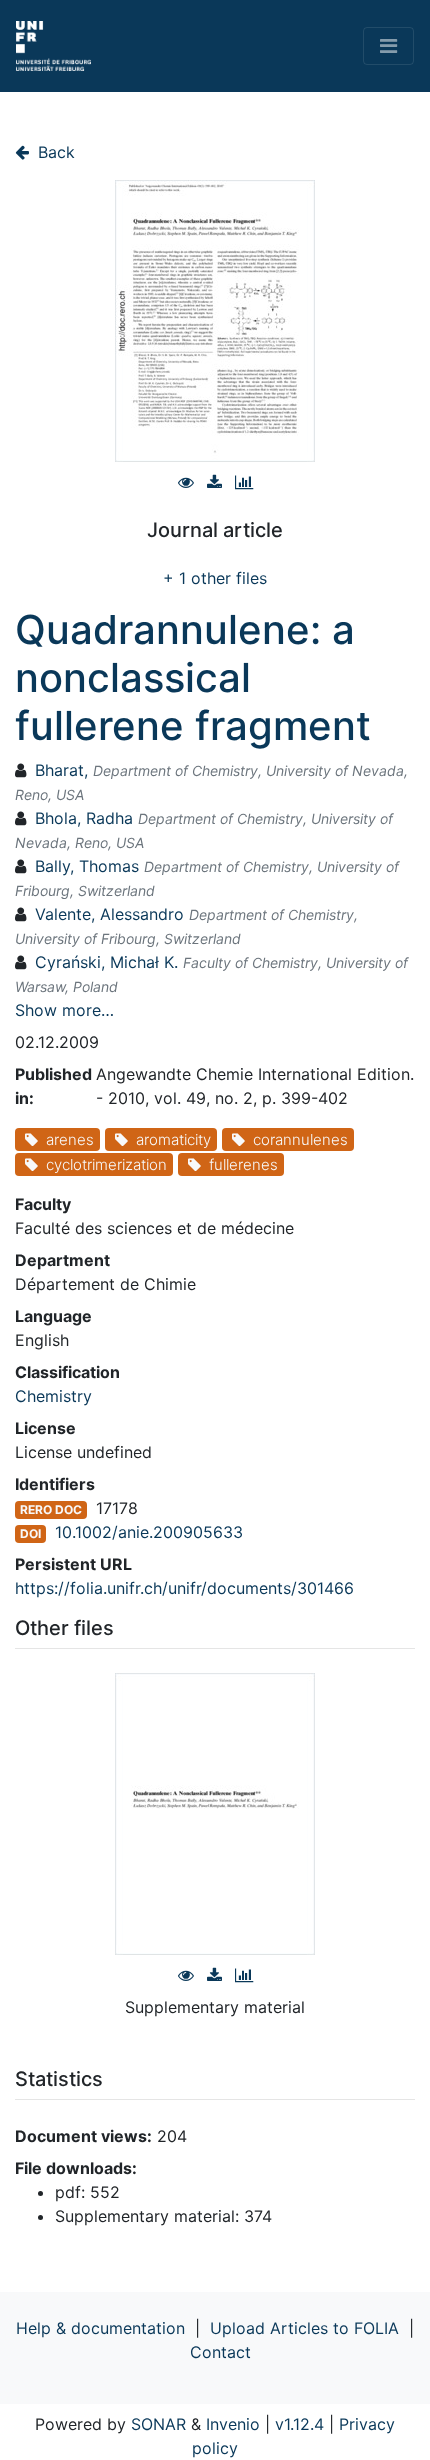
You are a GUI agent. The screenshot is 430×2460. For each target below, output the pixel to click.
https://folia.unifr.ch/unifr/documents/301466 (184, 1588)
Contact (220, 2352)
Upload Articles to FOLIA (304, 2328)
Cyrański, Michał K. (106, 962)
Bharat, (61, 770)
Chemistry (53, 1396)
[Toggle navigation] (388, 46)
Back (54, 152)
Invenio (233, 2424)
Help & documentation (100, 2328)
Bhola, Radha (84, 818)
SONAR (158, 2424)
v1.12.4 (299, 2424)
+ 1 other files (215, 578)
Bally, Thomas (87, 866)
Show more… (64, 1010)
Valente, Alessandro (109, 914)
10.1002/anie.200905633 (149, 1532)
